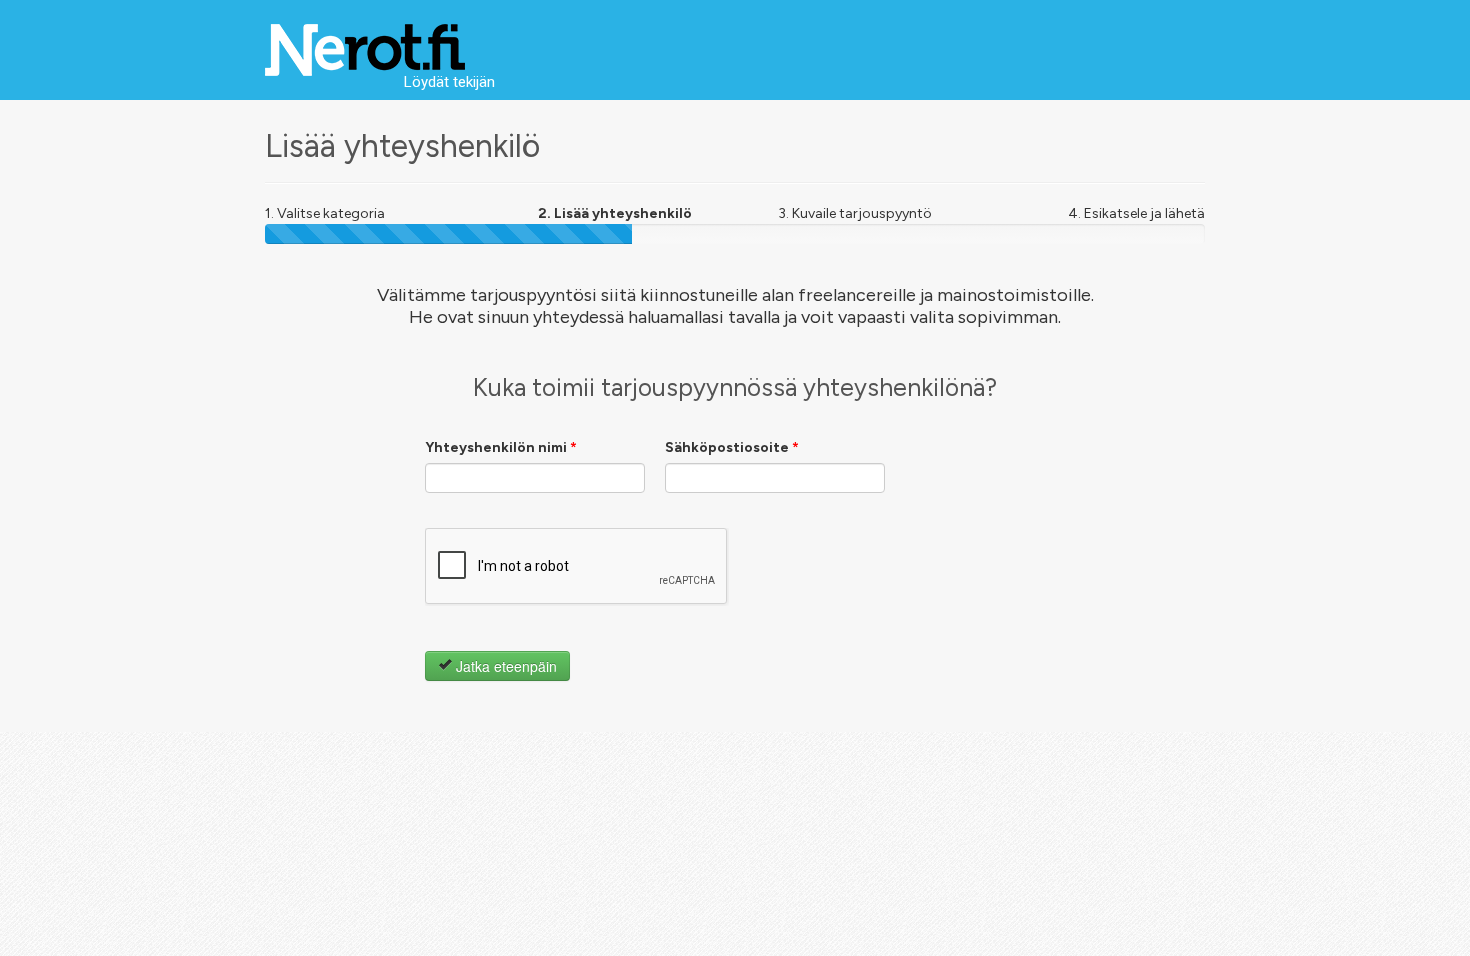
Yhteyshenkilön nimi (501, 447)
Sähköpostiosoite (732, 447)
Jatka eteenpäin (504, 666)
